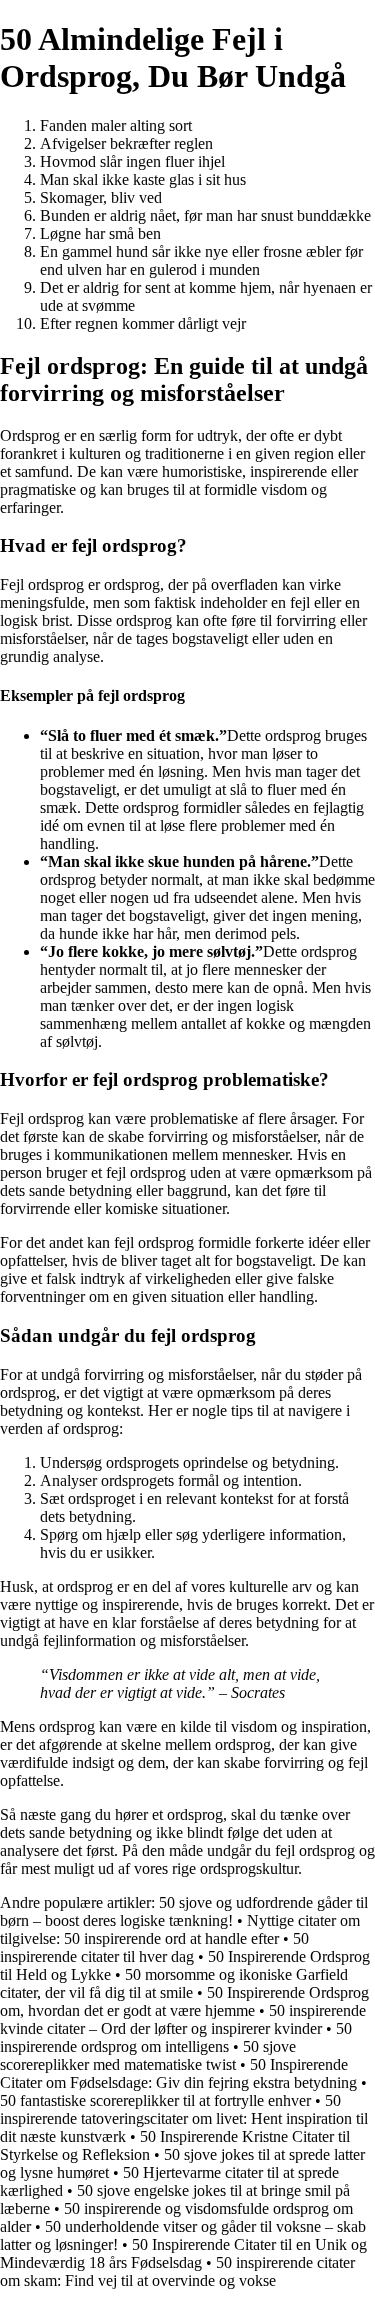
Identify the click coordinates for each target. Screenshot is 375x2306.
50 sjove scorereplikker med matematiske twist (148, 2055)
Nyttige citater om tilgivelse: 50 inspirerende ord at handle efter (180, 1929)
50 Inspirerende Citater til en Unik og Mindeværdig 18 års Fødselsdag (183, 2253)
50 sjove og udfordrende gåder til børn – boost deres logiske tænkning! (184, 1911)
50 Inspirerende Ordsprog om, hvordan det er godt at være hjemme (184, 2001)
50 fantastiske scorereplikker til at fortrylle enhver (155, 2100)
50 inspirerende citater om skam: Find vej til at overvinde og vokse (177, 2271)
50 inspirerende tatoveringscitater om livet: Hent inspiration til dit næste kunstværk (184, 2118)
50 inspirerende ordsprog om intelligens (176, 2037)
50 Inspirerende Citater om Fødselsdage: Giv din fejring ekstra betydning (178, 2073)
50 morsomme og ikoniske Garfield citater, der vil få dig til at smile (174, 1983)
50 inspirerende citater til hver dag (154, 1947)
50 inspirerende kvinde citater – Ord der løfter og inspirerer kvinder (183, 2019)
